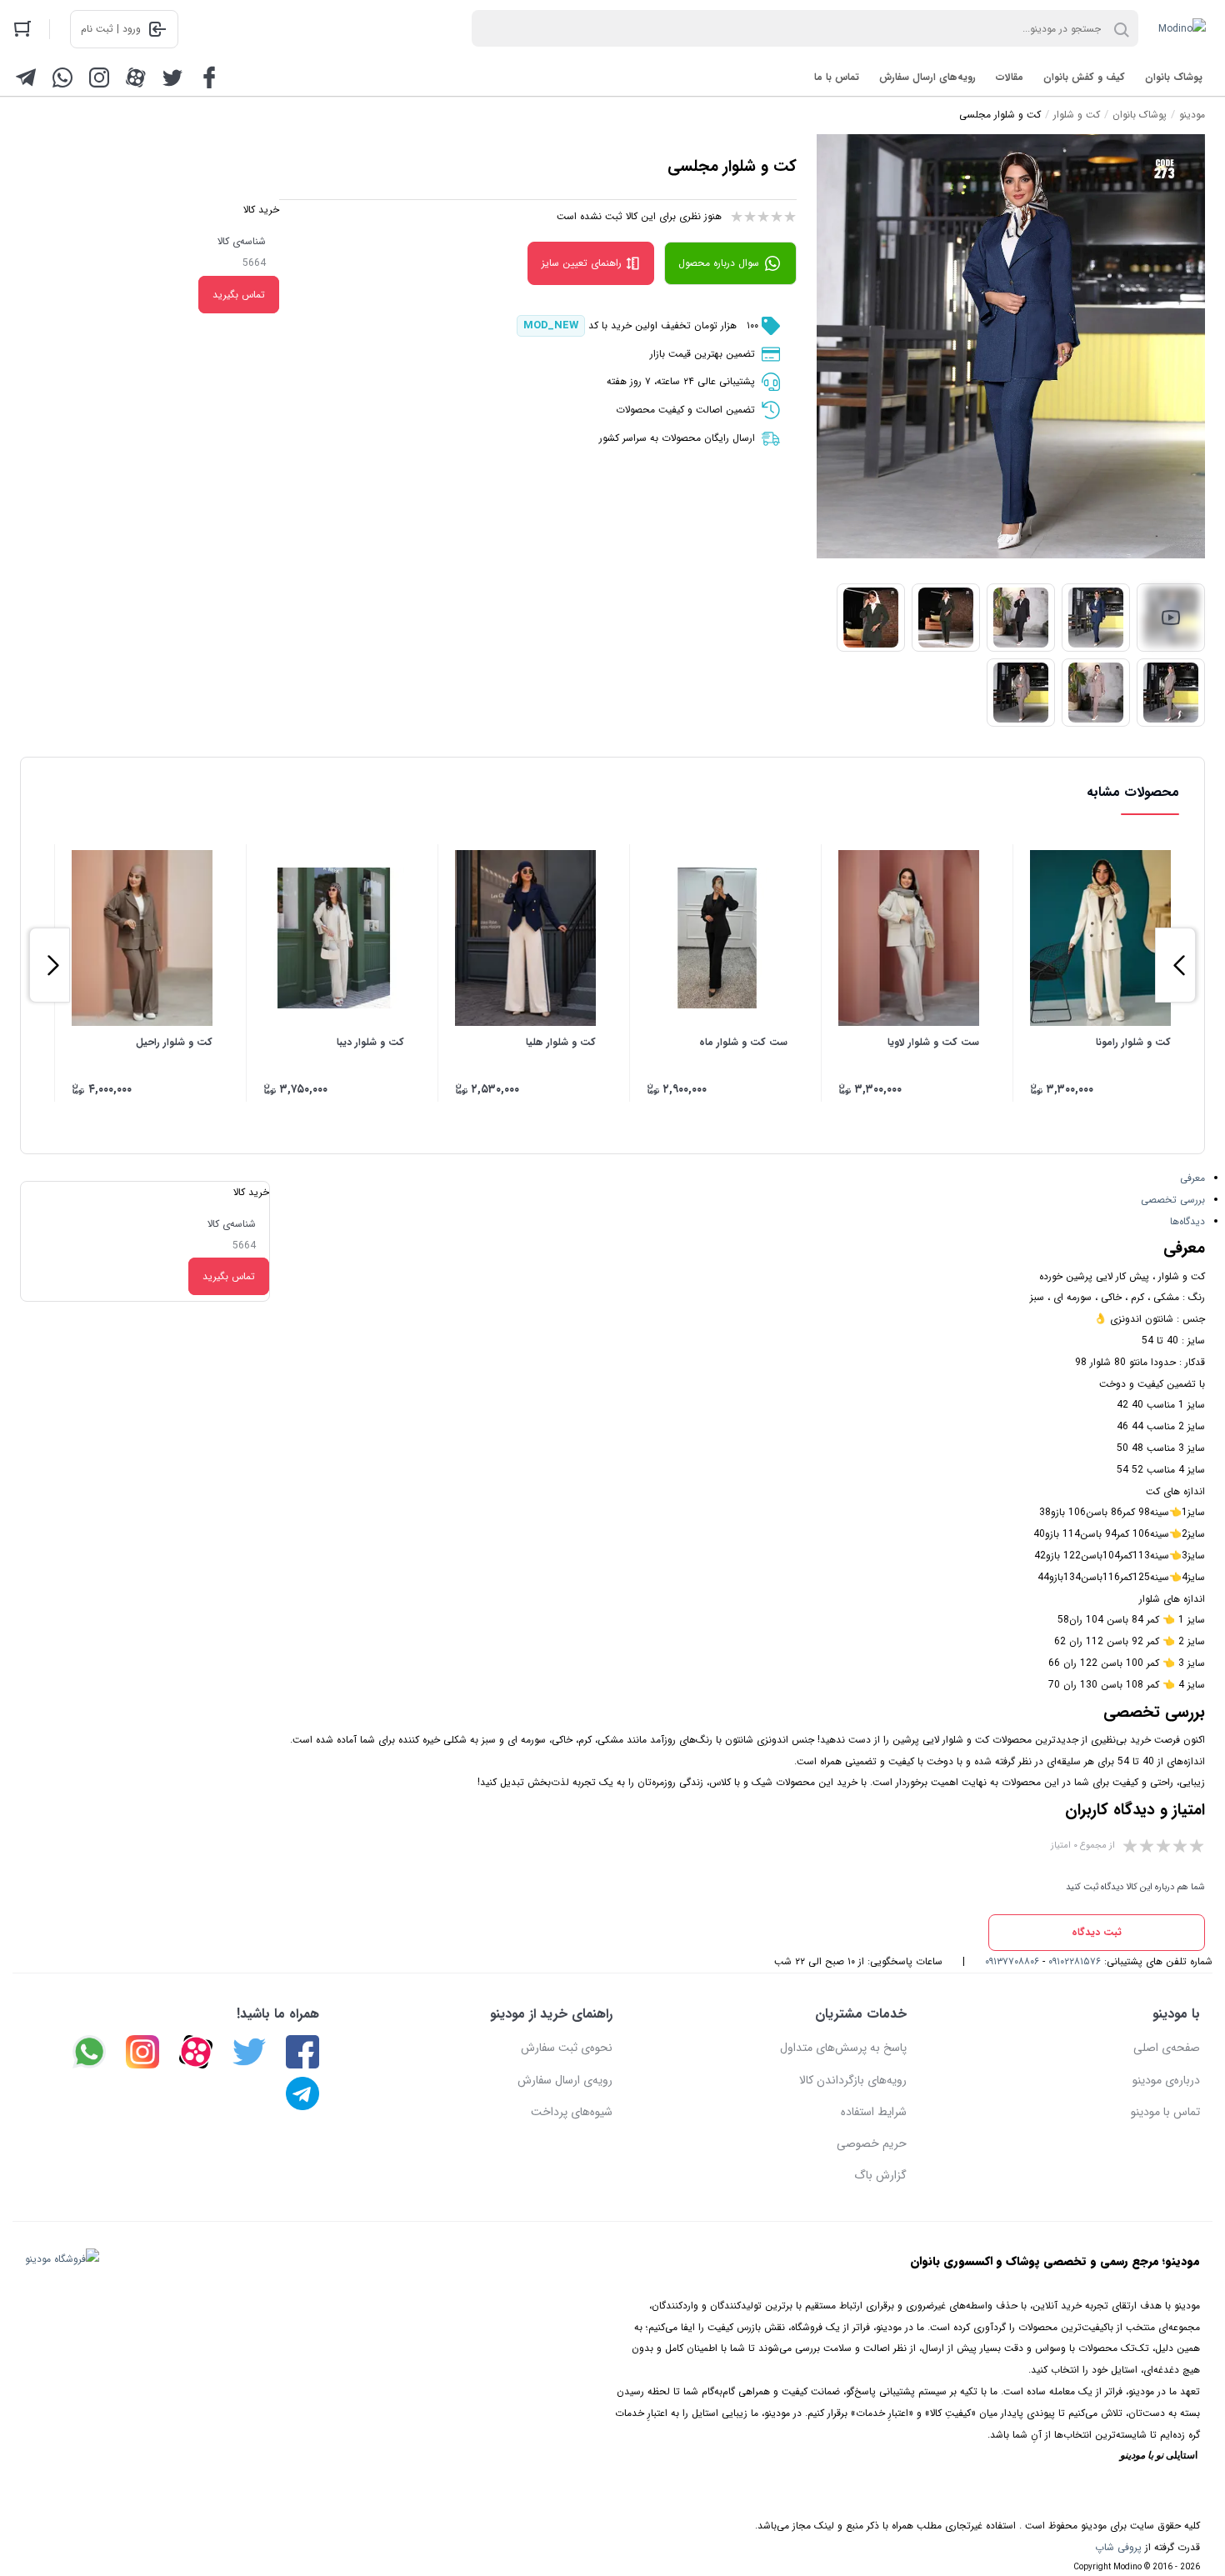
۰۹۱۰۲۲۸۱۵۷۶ (1075, 1961)
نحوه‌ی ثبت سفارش (567, 2048)
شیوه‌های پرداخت (572, 2112)
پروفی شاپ (1118, 2547)
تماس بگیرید (239, 295)
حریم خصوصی (872, 2143)
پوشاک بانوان (1174, 77)
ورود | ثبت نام (111, 29)
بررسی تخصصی (1173, 1200)
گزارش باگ (880, 2175)
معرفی (1192, 1178)
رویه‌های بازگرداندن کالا (853, 2080)
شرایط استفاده (874, 2112)
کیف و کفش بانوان (1084, 77)
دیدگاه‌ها (1187, 1221)
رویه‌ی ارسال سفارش (565, 2080)
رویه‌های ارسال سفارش (927, 77)
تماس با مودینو (1165, 2112)
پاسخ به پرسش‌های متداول (843, 2048)
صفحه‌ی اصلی (1167, 2048)
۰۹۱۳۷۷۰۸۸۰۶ (1012, 1961)
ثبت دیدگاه (1097, 1932)
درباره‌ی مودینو (1166, 2080)
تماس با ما (837, 77)
